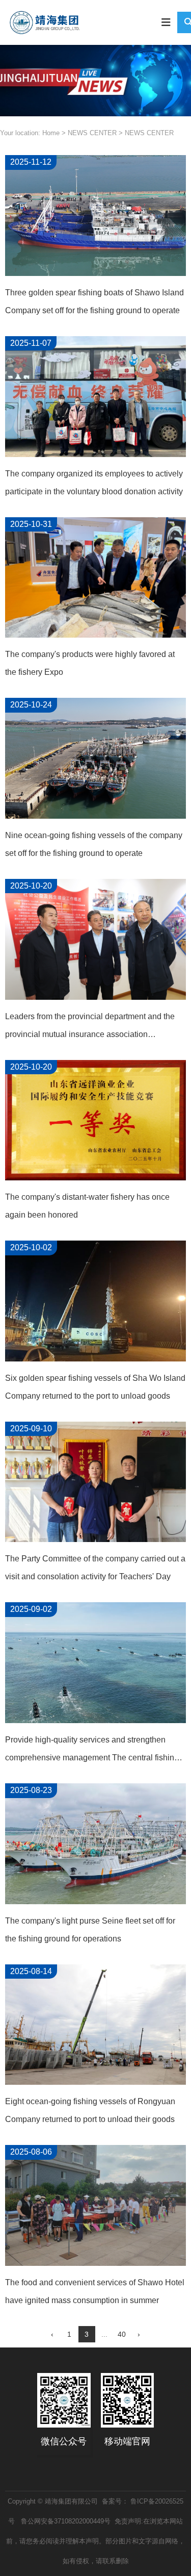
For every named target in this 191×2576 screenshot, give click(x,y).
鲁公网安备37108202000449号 (65, 2521)
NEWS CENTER (92, 133)
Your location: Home (31, 133)
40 (122, 2334)
